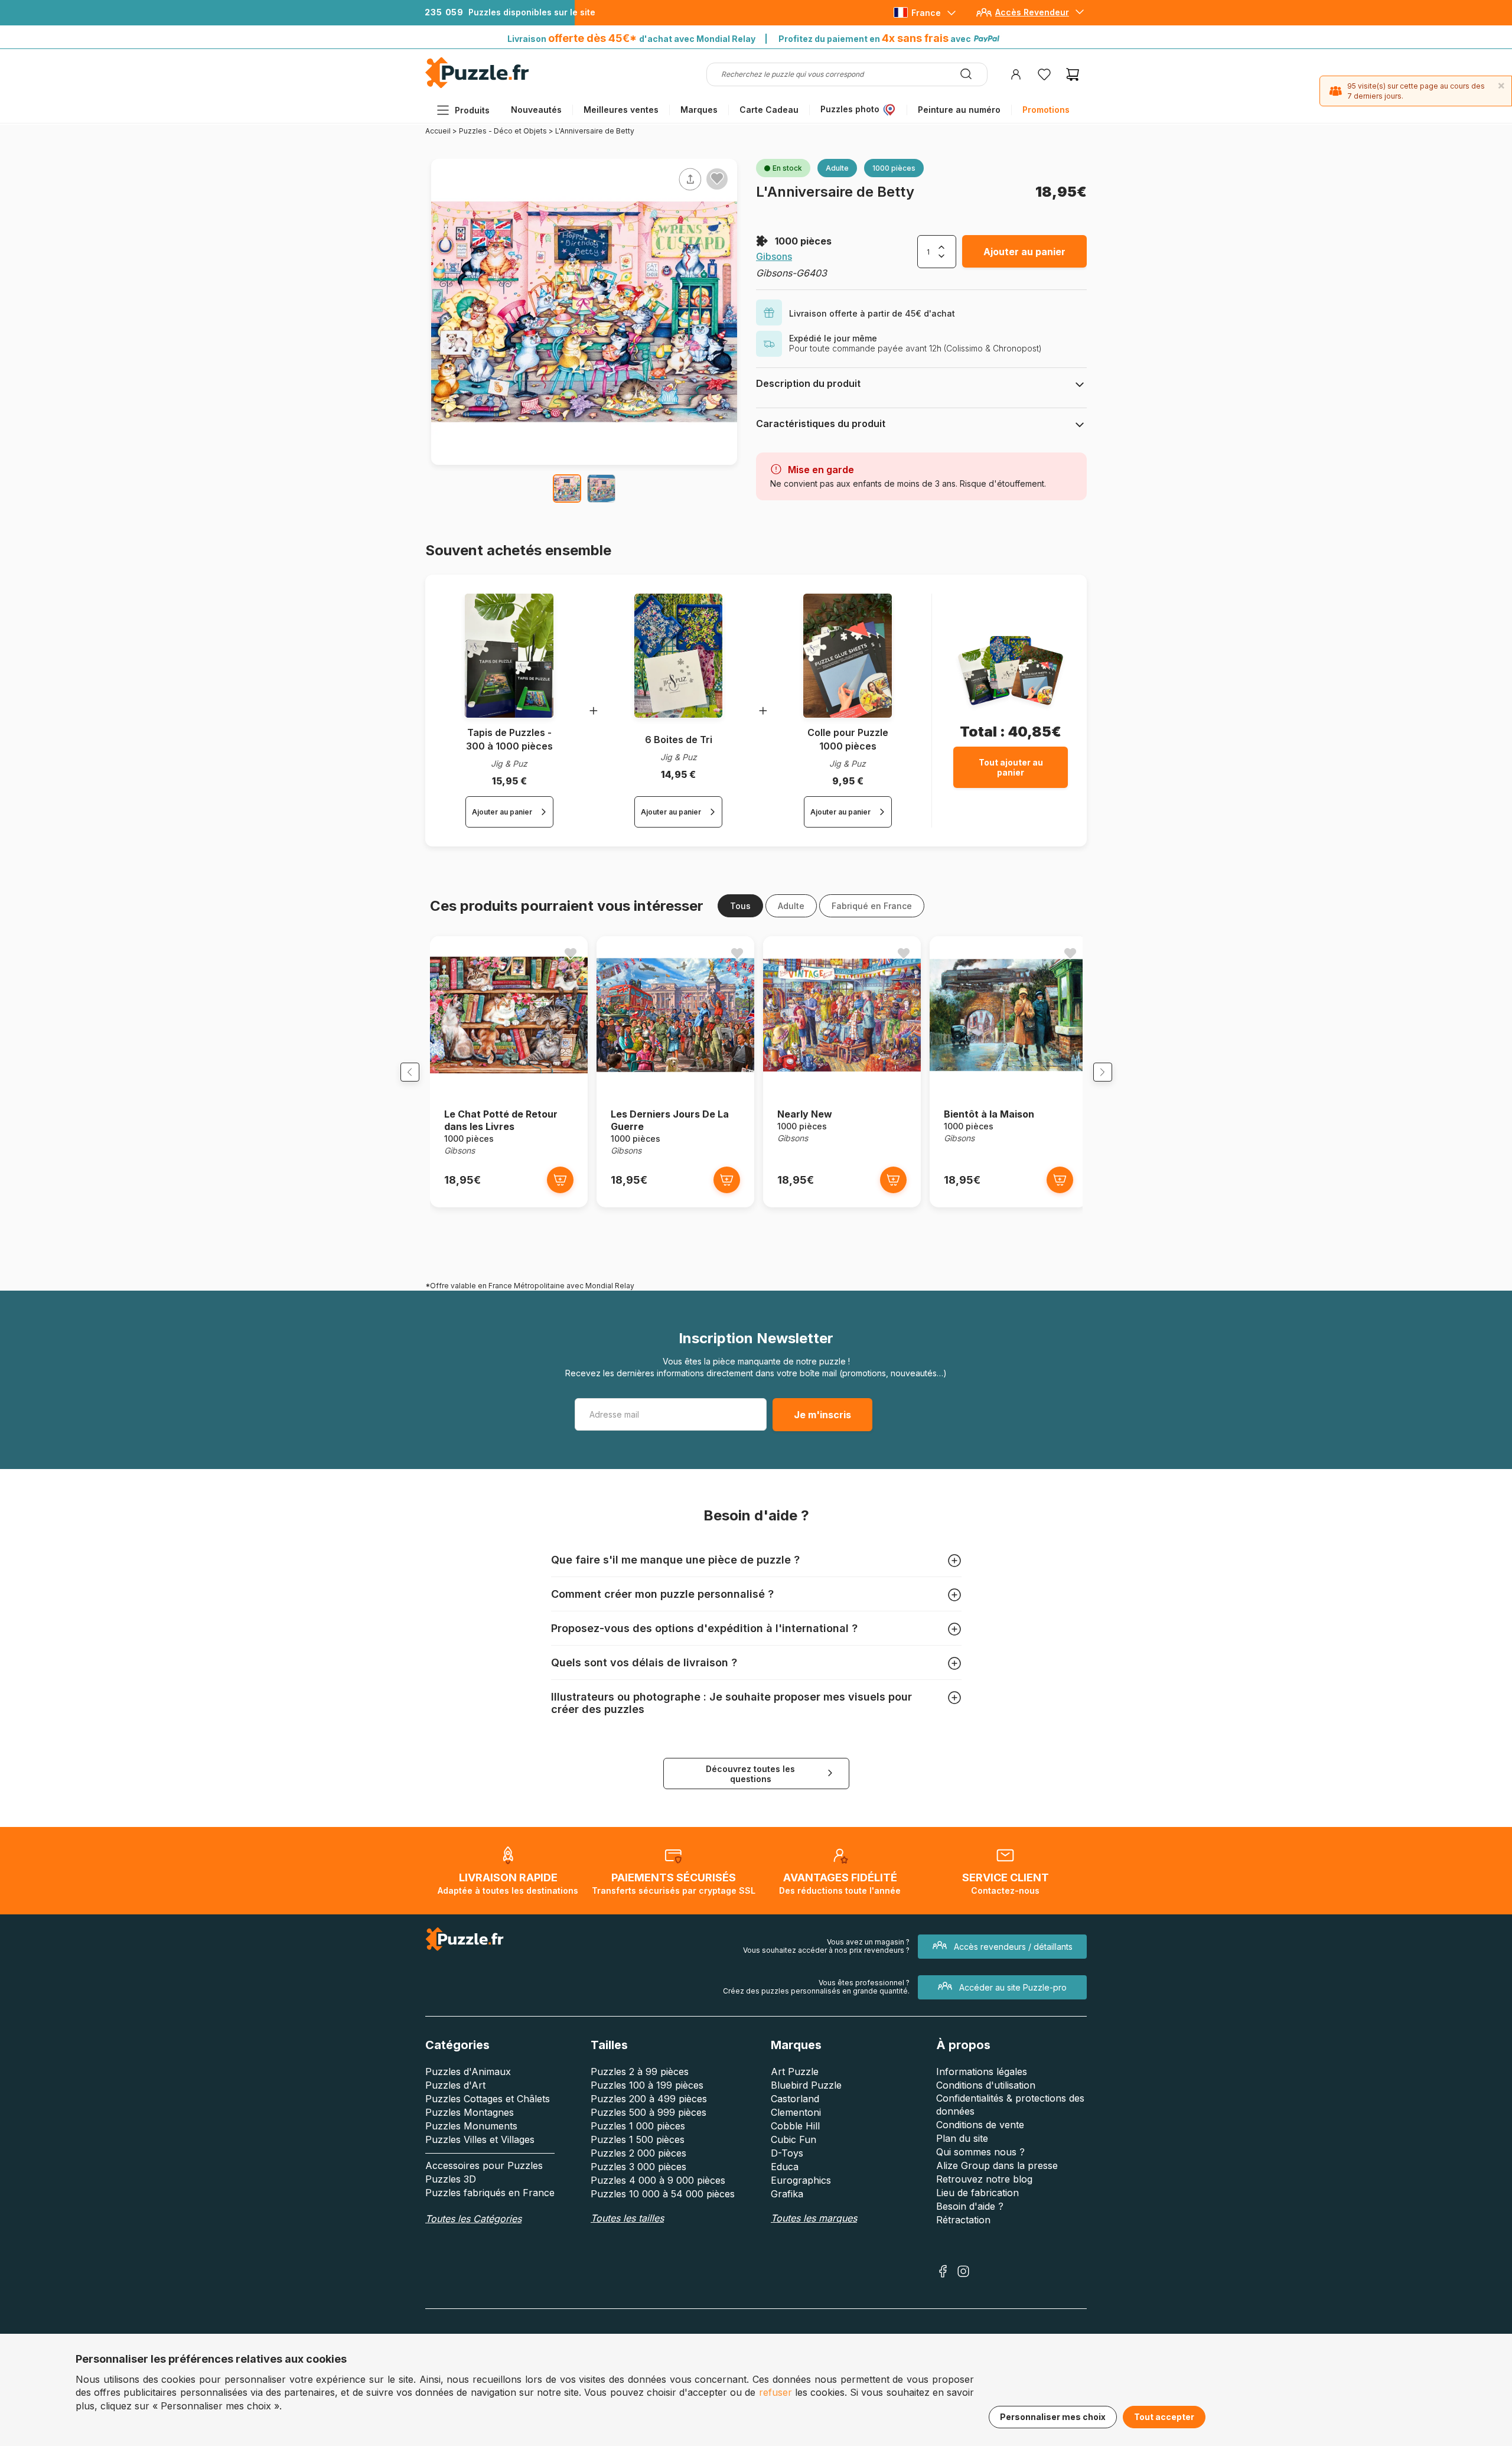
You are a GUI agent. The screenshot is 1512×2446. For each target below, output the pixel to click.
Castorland (795, 2099)
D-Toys (787, 2153)
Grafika (787, 2194)
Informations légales (982, 2072)
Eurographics (801, 2180)
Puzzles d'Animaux (468, 2072)
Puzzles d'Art (455, 2085)
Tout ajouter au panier (1011, 767)
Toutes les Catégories (473, 2219)
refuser (775, 2392)
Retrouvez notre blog (984, 2179)
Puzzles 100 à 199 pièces (647, 2085)
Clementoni (796, 2112)
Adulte (791, 906)
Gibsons (774, 256)
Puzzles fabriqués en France (490, 2193)
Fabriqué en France (872, 906)
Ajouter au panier (1024, 252)
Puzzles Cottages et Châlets (488, 2099)
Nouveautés (536, 110)
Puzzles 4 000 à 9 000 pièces (658, 2180)
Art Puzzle (795, 2072)
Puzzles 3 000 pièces (638, 2167)
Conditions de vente (980, 2125)
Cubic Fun (794, 2139)
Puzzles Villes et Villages (480, 2139)
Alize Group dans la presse (997, 2165)
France (926, 13)
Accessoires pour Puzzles (484, 2165)
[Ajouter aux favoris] (717, 178)
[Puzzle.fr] (477, 85)
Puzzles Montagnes (470, 2112)
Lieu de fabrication (977, 2193)
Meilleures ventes (621, 110)
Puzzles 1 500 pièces (638, 2139)
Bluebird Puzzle (806, 2085)
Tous (740, 906)
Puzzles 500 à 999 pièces (649, 2112)
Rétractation (963, 2220)
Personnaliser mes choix (1053, 2417)
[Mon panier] (1073, 74)
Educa (785, 2167)
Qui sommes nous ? (980, 2152)
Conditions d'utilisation (986, 2085)
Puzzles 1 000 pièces (638, 2126)
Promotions (1046, 110)
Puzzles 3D (451, 2179)
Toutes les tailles (627, 2218)
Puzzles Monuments (471, 2126)
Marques (699, 110)
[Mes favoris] (1044, 74)
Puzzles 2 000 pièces (638, 2153)
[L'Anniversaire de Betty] (567, 488)
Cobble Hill (795, 2126)
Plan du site (962, 2138)
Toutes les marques (814, 2218)
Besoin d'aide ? (970, 2206)
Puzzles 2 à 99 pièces (640, 2072)
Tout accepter (1164, 2417)
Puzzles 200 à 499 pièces (649, 2099)
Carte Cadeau (769, 110)
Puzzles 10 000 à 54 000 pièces (663, 2194)
